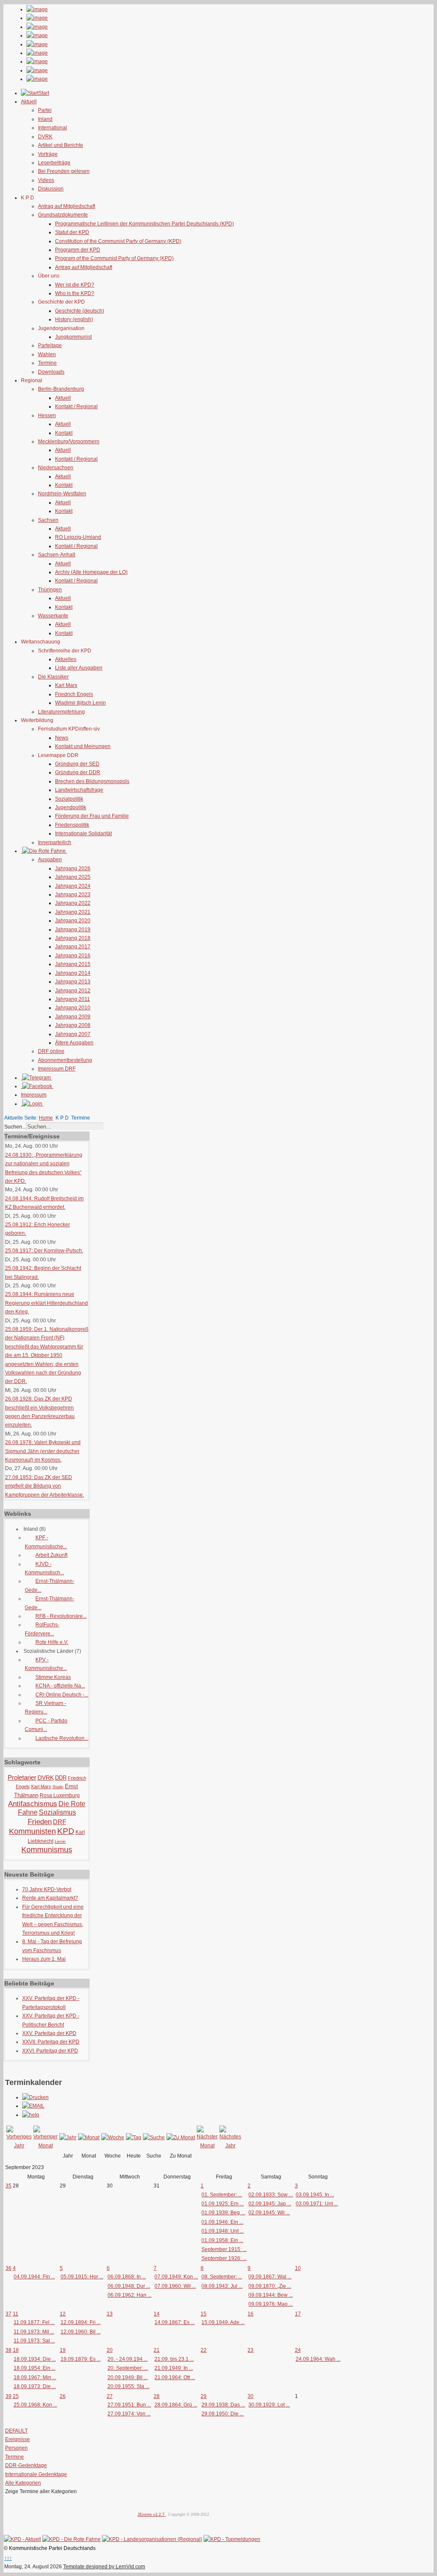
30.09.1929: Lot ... (269, 2405)
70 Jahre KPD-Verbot (47, 1889)
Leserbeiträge (54, 163)
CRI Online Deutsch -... (62, 1695)
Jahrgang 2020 (73, 921)
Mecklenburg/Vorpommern (69, 442)
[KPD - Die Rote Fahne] (71, 2539)
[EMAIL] (33, 2106)
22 (204, 2350)
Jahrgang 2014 (73, 973)
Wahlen (47, 354)
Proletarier (22, 1777)
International (52, 128)
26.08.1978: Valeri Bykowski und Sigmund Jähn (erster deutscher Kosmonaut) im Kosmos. (43, 1451)
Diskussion (51, 189)
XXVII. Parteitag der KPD (51, 2042)
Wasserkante (53, 616)
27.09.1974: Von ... (129, 2414)
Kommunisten (32, 1831)
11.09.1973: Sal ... (34, 2341)
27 (110, 2396)
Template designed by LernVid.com (104, 2567)
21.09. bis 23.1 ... (174, 2359)
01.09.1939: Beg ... (223, 2213)
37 (9, 2314)
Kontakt (64, 433)
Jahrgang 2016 (73, 956)
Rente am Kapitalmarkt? (50, 1898)
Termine (47, 363)
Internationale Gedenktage (36, 2474)
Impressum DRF (57, 1069)
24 (298, 2350)
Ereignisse (17, 2439)
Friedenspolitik (72, 825)
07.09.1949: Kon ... (176, 2277)
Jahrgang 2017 (73, 947)
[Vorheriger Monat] (45, 2146)
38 (9, 2350)
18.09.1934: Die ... (35, 2359)
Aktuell (63, 398)
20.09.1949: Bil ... (128, 2377)
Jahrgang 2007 (73, 1034)
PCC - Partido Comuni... (46, 1725)
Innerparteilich (55, 842)
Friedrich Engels (74, 694)
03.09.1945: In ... (315, 2195)
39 (9, 2396)
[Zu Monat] (181, 2137)
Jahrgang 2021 (73, 912)
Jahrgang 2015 (73, 964)
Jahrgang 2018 (73, 938)
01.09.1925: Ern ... (223, 2204)
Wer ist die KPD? (75, 285)
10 (298, 2268)
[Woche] (113, 2137)
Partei (45, 110)
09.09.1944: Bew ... (271, 2295)
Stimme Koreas (53, 1677)
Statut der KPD (72, 232)
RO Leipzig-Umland (78, 537)
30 (251, 2396)
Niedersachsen (56, 468)
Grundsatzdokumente (63, 215)
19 (63, 2350)
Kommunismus (47, 1850)
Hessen (47, 415)
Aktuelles (66, 659)
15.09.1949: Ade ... (223, 2322)
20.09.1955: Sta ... (128, 2386)
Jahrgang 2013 (73, 982)
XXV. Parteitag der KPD (49, 2033)
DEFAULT (16, 2431)
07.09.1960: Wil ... (175, 2286)
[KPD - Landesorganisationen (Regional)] (152, 2539)
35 (9, 2186)
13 (110, 2314)
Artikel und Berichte (61, 145)
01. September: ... (222, 2195)
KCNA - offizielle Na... (60, 1686)
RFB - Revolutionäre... (61, 1616)
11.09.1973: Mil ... (34, 2332)
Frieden (40, 1822)
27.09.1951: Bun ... (129, 2405)
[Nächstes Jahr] (230, 2146)
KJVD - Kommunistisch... (44, 1568)
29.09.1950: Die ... (223, 2414)
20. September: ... (128, 2368)
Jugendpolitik (71, 807)
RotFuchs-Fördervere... (42, 1629)
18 (16, 2350)
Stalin (58, 1787)
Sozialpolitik (69, 799)
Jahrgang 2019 (73, 930)
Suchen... (15, 1127)
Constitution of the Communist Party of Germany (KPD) (118, 241)
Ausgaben (50, 860)
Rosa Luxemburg (60, 1795)
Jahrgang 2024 (73, 886)
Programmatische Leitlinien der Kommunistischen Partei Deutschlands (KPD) (144, 224)
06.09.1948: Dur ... (129, 2286)
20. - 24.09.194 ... (128, 2359)
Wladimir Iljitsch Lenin (80, 703)
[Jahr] (68, 2137)
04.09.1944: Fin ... (34, 2277)
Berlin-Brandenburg (61, 389)
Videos (46, 180)
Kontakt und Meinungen (83, 746)
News (62, 738)
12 (63, 2314)
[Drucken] (35, 2097)
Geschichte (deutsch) (80, 311)
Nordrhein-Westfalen (62, 494)
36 (9, 2268)
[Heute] (134, 2137)
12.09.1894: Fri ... (81, 2322)
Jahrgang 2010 (73, 1008)
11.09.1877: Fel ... (34, 2322)
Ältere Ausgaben (74, 1043)
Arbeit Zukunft (51, 1555)
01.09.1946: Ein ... (222, 2222)
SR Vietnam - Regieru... (45, 1708)
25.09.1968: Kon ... (35, 2405)
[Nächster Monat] (207, 2146)
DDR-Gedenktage (26, 2465)
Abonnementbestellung (65, 1060)
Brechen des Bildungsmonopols (92, 781)
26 (63, 2396)
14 (157, 2314)
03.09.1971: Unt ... (317, 2204)
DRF (60, 1822)
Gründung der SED (77, 764)
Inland (45, 119)
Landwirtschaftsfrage (79, 790)
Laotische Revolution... (62, 1738)
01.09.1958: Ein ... (222, 2240)
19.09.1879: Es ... (81, 2359)
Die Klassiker (53, 677)
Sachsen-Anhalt (57, 555)
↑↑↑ (8, 2558)
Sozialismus (57, 1812)
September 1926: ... (224, 2258)
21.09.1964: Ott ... (175, 2377)
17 (298, 2314)
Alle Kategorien (23, 2483)
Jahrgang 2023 (73, 895)
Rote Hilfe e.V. (52, 1642)
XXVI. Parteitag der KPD (50, 2051)
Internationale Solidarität (83, 833)
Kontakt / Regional (76, 406)
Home (46, 1118)
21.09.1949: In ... (174, 2368)
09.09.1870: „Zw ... (270, 2286)
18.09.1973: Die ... (35, 2386)
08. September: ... (222, 2277)
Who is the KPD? (75, 293)
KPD (66, 1831)
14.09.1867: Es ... (175, 2322)
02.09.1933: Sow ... (271, 2195)
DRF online (51, 1051)
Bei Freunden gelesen (64, 171)
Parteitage (50, 345)
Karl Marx (66, 685)
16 (251, 2314)
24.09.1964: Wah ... (318, 2359)
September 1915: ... (224, 2249)
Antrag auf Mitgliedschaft (67, 206)
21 (157, 2350)
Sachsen (48, 520)
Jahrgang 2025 (73, 877)
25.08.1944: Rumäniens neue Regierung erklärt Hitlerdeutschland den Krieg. (47, 1303)
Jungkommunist (73, 337)
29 (204, 2396)
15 (204, 2314)
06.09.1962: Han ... (130, 2295)
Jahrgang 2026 (73, 868)
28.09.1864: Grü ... (176, 2405)
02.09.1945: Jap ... (270, 2204)
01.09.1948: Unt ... (223, 2231)
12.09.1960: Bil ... (81, 2332)
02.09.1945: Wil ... (269, 2213)
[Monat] (89, 2137)
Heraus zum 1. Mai (44, 1959)
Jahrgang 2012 (73, 991)
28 (157, 2396)
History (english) (74, 319)
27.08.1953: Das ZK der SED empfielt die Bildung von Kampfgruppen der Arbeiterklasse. (45, 1486)
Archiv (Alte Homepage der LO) (91, 572)
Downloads (51, 372)
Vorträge (48, 154)
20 (110, 2350)
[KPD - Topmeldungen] (232, 2539)
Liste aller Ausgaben (79, 668)
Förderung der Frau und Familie (92, 816)
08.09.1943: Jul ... (222, 2286)
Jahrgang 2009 (73, 1017)
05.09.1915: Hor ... (82, 2277)
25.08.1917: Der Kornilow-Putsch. (44, 1251)
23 (251, 2350)
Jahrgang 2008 (73, 1025)
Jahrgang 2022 (73, 903)
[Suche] (154, 2137)
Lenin (60, 1841)
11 (16, 2314)
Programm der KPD (78, 250)
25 (16, 2396)
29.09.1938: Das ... (223, 2405)
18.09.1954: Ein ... (35, 2368)
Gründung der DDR (78, 772)
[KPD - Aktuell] (22, 2539)
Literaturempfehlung (61, 712)
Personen (16, 2448)
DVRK (45, 137)
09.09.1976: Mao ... (271, 2304)
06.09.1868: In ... (127, 2277)
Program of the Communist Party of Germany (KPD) (114, 258)
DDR (61, 1778)
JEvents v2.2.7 (151, 2515)
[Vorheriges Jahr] (19, 2146)
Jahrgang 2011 (73, 999)
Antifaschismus (33, 1804)
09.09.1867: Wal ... (270, 2277)
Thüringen (50, 590)
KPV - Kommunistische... (46, 1664)
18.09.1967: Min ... (35, 2377)
